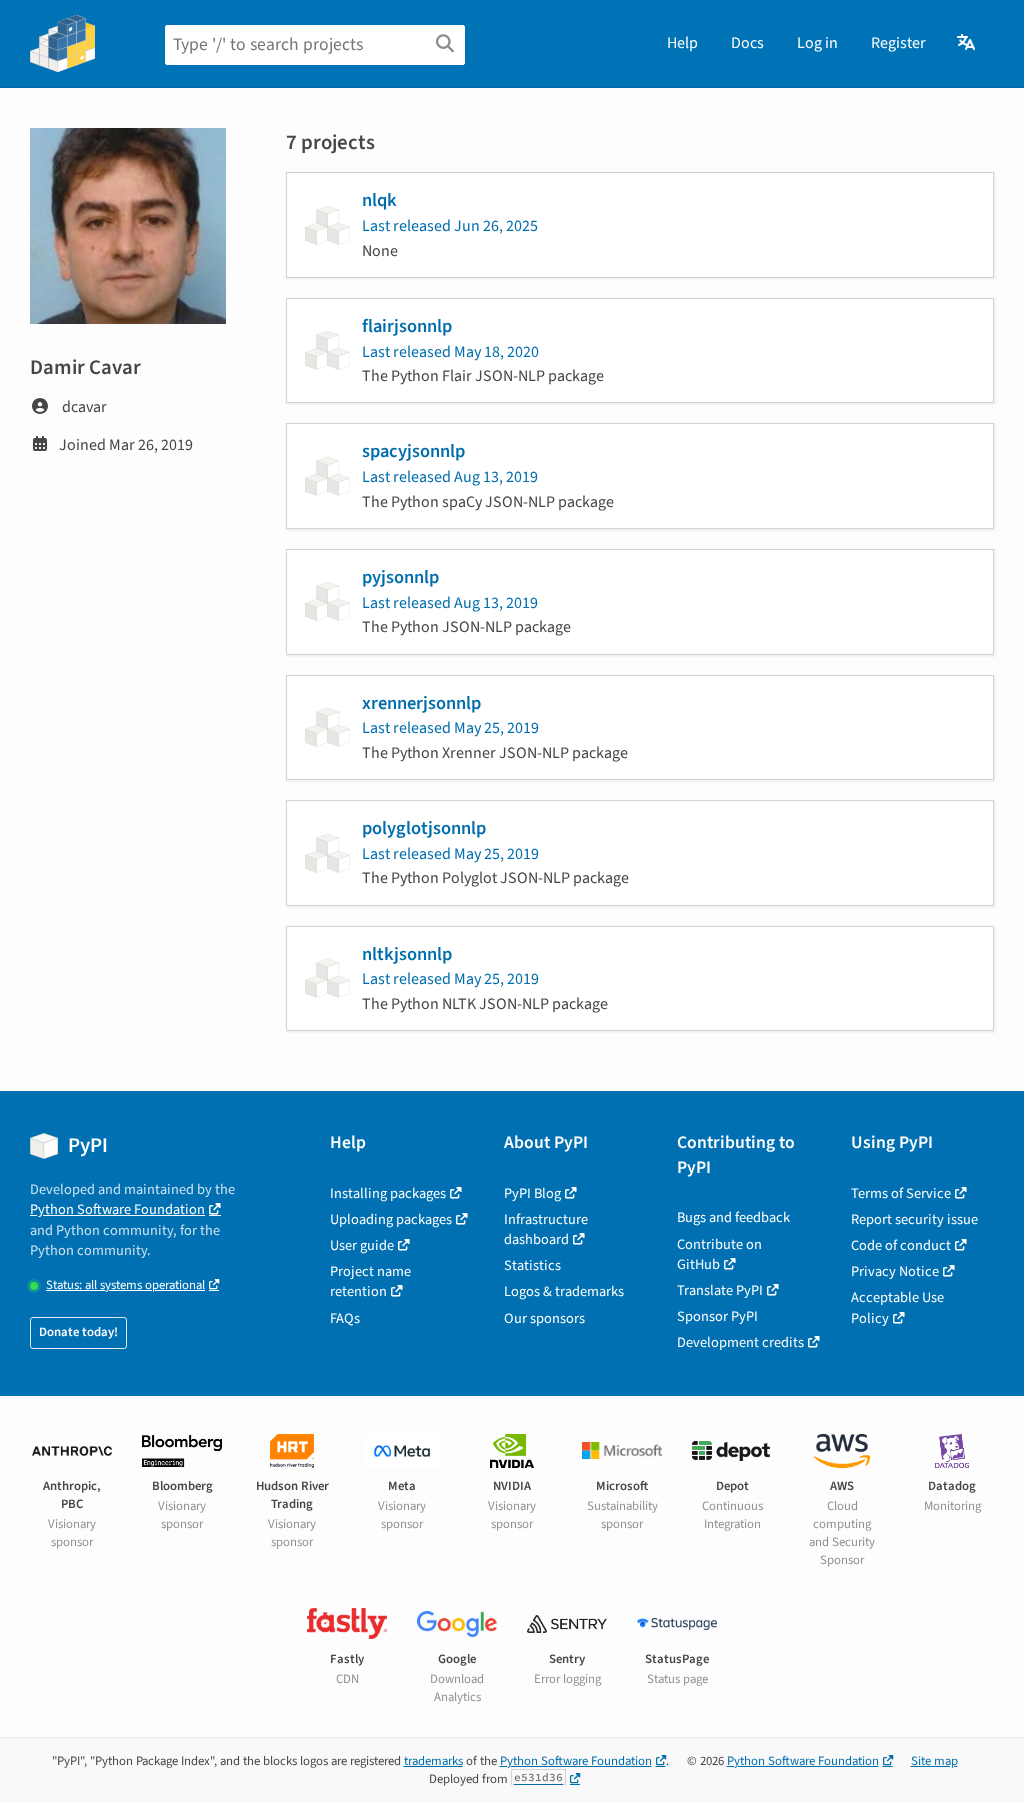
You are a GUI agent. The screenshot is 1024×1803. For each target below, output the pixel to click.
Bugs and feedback (733, 1217)
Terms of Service (901, 1193)
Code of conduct (901, 1245)
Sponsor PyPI (717, 1316)
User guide (362, 1245)
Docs (747, 43)
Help (682, 43)
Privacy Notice (895, 1271)
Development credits (740, 1342)
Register (898, 43)
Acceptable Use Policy (897, 1307)
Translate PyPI (720, 1290)
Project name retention (370, 1281)
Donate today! (78, 1332)
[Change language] (967, 43)
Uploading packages (391, 1219)
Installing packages (388, 1193)
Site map (934, 1761)
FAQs (345, 1318)
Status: (125, 1285)
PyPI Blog (532, 1193)
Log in (817, 43)
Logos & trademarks (564, 1291)
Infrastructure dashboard (546, 1229)
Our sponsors (544, 1318)
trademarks (433, 1761)
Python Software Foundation (117, 1209)
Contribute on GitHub (719, 1254)
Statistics (532, 1265)
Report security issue (914, 1219)
